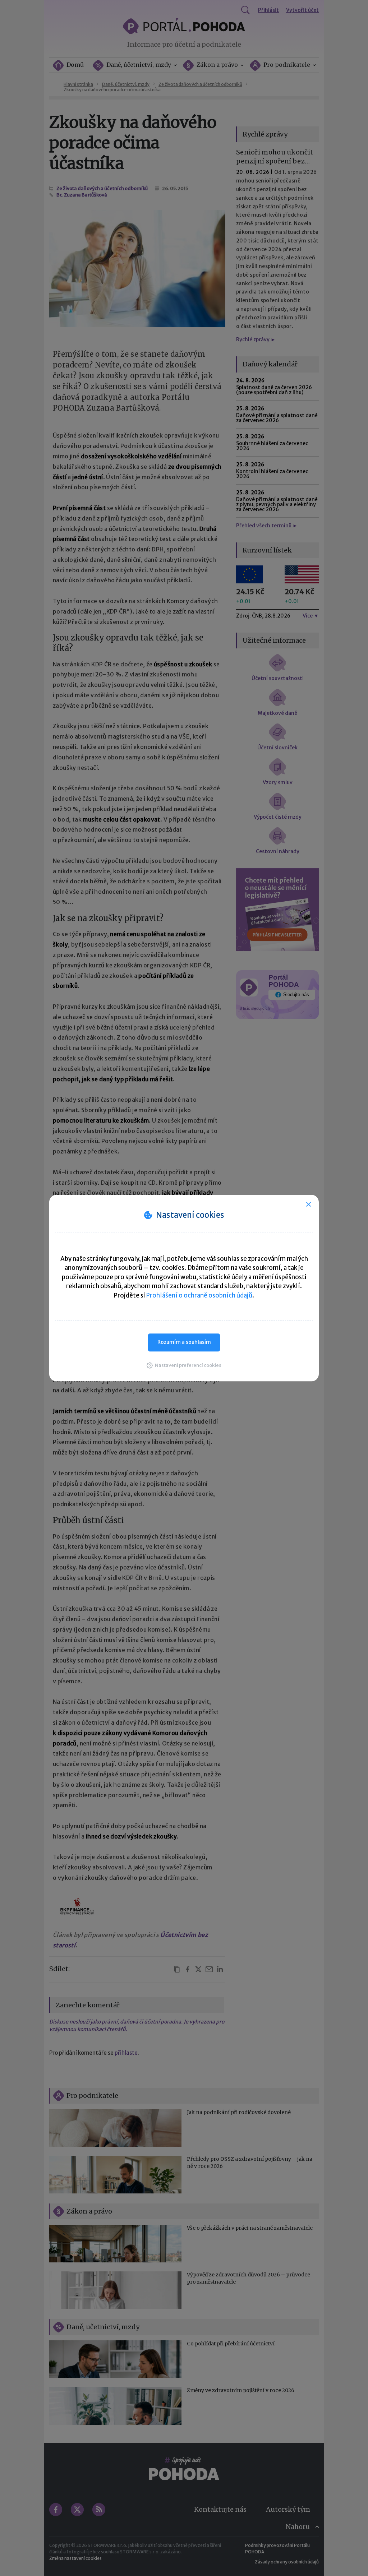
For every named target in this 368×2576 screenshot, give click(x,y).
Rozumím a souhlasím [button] (184, 1342)
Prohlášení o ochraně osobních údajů (199, 1295)
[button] (184, 1365)
